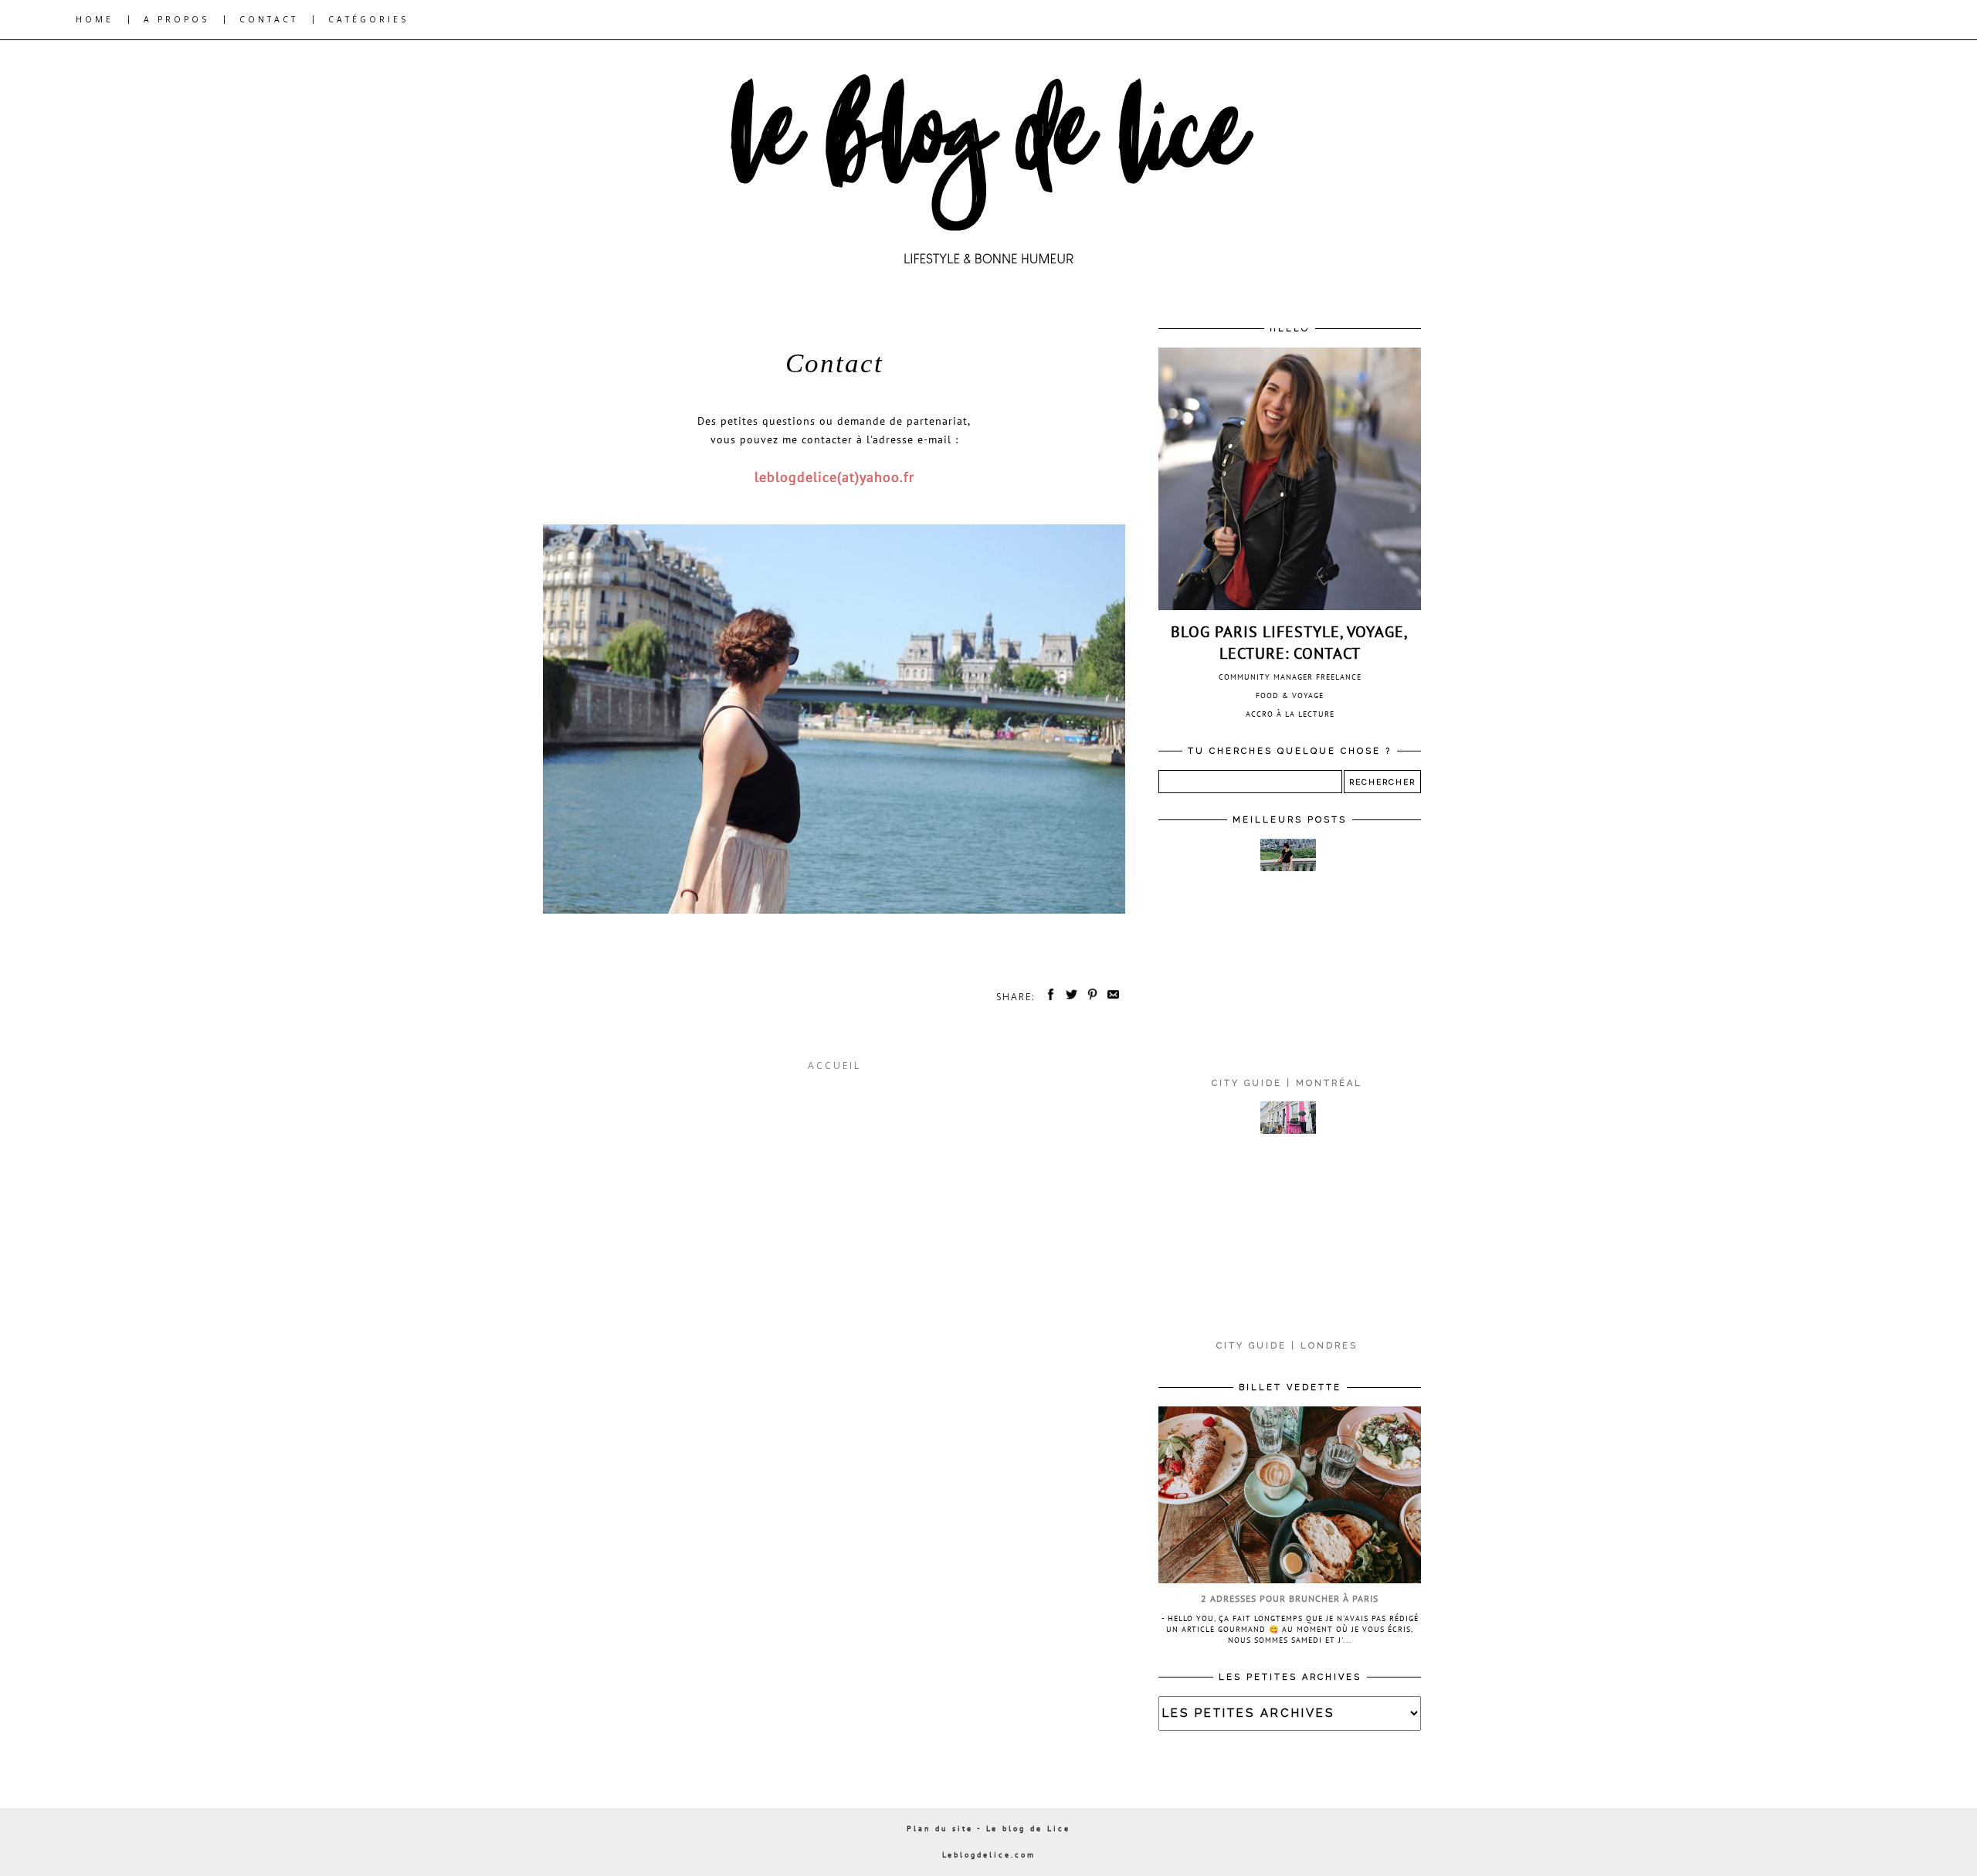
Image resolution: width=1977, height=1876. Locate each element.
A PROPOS (176, 19)
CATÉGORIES (368, 19)
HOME (95, 19)
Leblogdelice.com (989, 1855)
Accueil (834, 1065)
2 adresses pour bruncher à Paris (1290, 1598)
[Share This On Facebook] (1048, 997)
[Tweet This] (1069, 997)
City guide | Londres (1287, 1346)
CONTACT (269, 19)
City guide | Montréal (1287, 1083)
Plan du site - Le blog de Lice (988, 1829)
